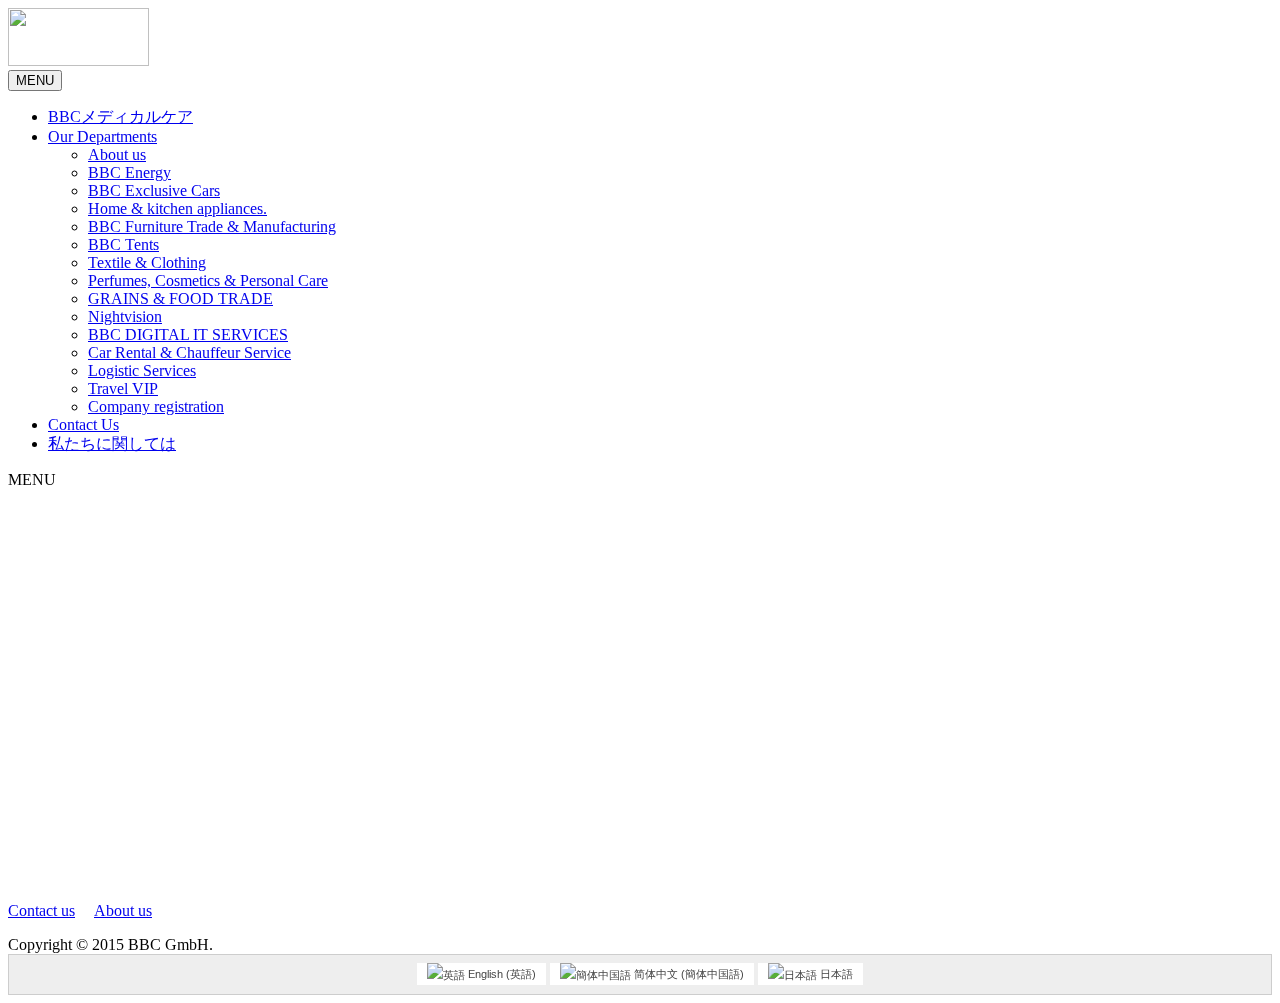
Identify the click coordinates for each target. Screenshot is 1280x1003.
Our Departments (102, 136)
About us (117, 154)
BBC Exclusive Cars (154, 190)
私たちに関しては (112, 443)
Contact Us (83, 424)
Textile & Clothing (147, 262)
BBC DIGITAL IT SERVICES (188, 334)
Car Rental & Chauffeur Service (189, 352)
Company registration (156, 406)
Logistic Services (142, 370)
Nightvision (125, 316)
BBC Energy (129, 172)
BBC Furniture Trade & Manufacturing (212, 226)
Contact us (41, 910)
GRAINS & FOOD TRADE (180, 298)
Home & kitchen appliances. (177, 208)
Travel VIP (123, 388)
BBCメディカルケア (120, 116)
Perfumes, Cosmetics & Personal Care (208, 280)
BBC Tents (123, 244)
